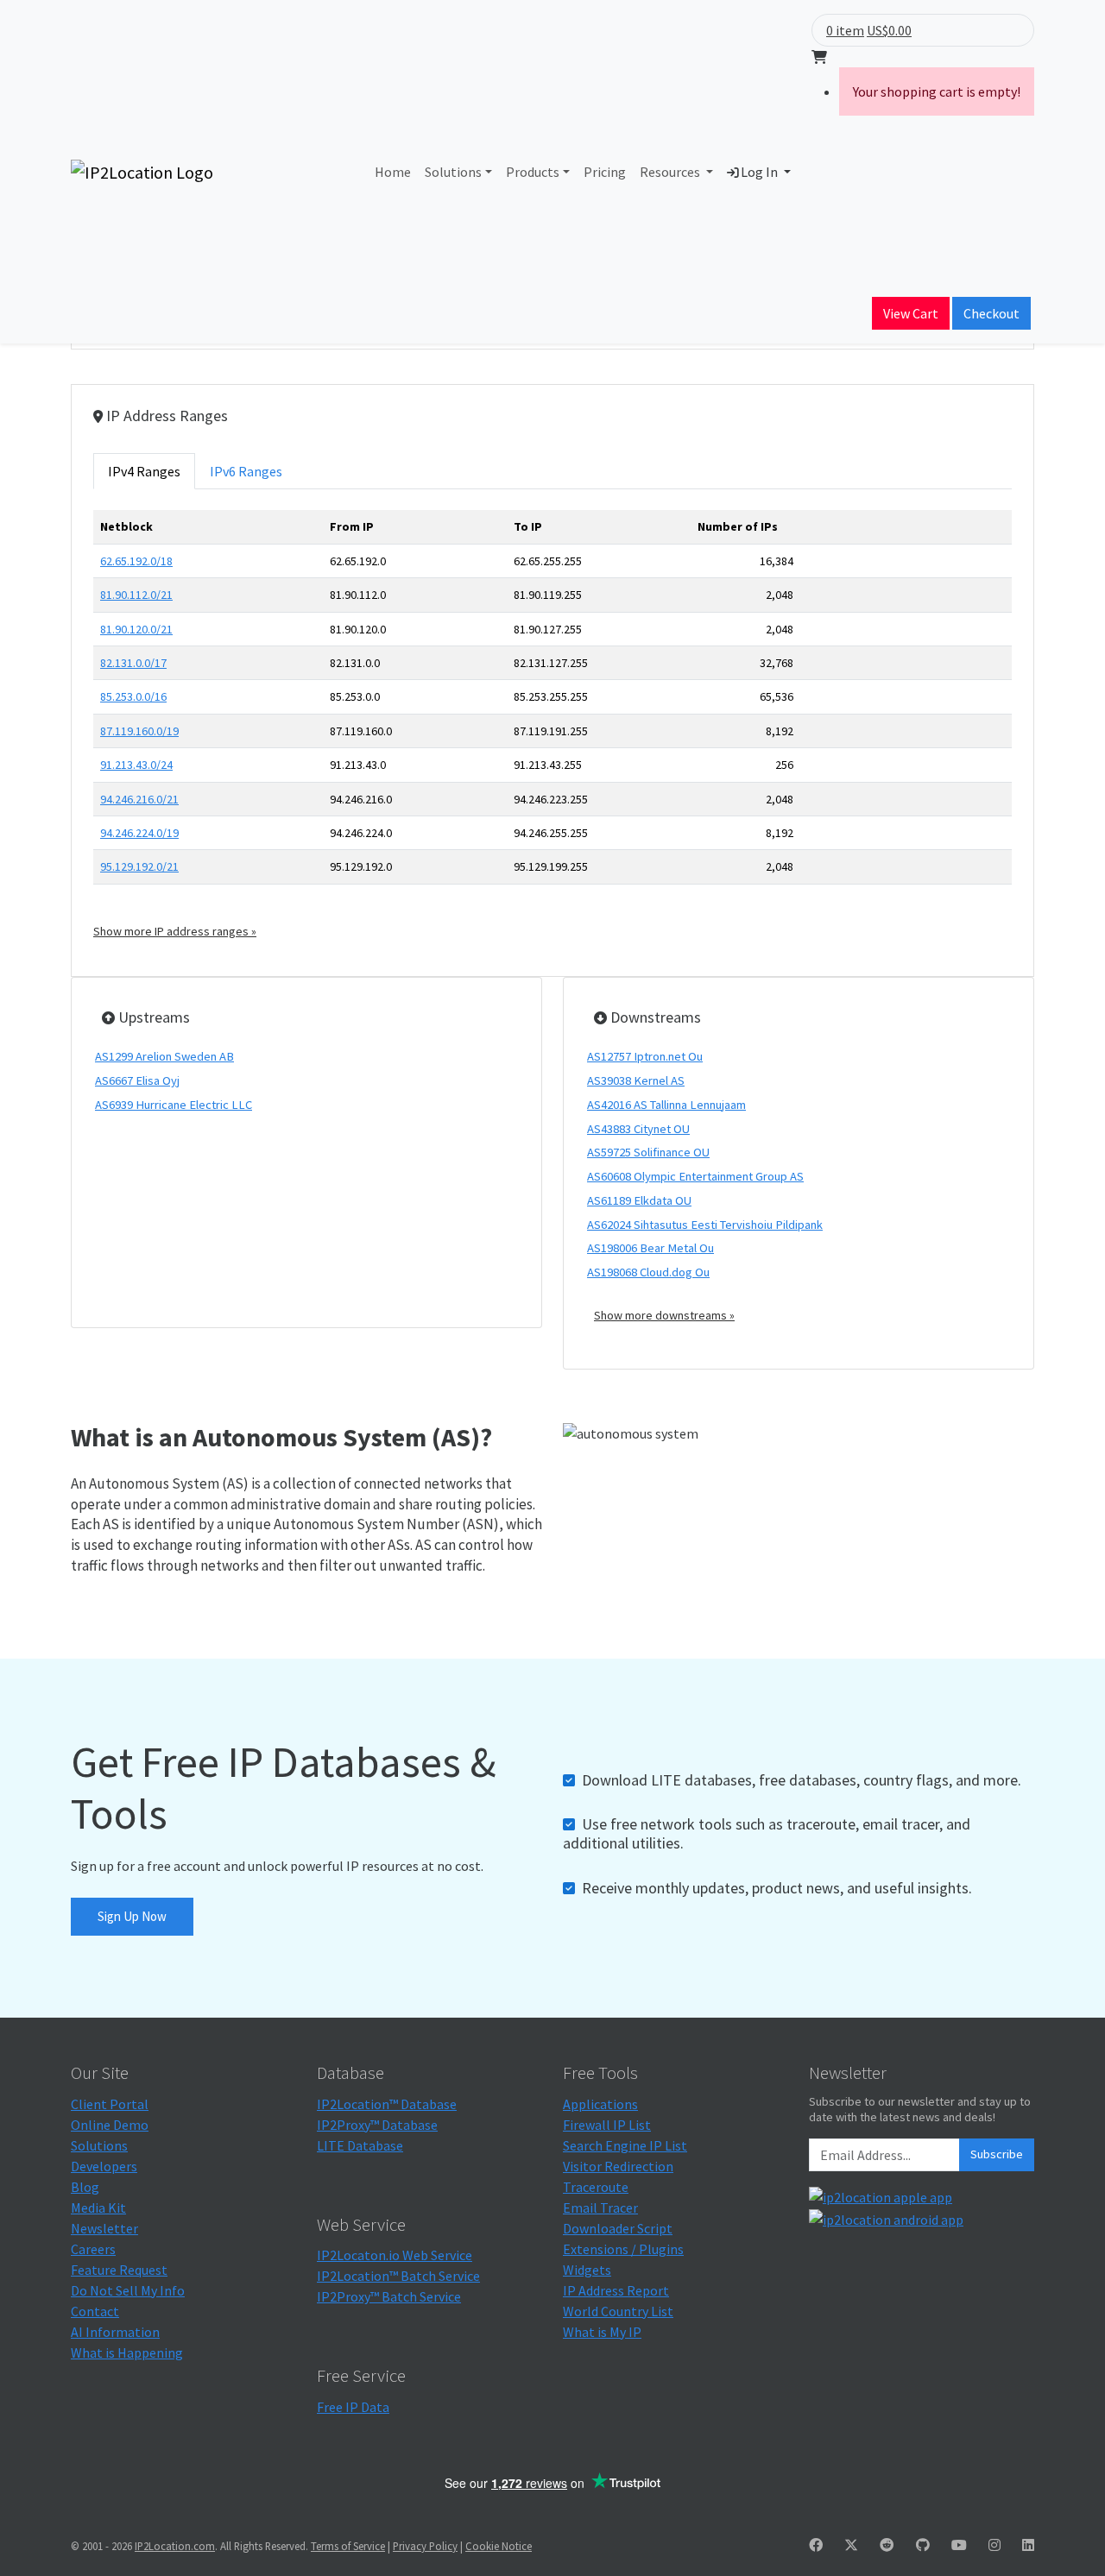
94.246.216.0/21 (139, 799)
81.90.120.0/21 (136, 629)
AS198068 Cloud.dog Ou (648, 1272)
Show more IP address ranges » (175, 931)
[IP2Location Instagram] (994, 2545)
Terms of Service (348, 2546)
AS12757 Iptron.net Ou (645, 1056)
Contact (95, 2311)
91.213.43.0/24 (136, 765)
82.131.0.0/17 (133, 663)
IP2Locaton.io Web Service (395, 2255)
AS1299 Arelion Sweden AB (164, 1056)
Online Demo (110, 2125)
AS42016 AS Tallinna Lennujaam (666, 1105)
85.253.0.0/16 (133, 696)
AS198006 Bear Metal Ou (650, 1248)
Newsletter (104, 2228)
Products (533, 172)
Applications (600, 2104)
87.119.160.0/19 (139, 731)
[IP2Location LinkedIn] (1028, 2545)
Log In (759, 172)
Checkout (991, 313)
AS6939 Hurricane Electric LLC (174, 1105)
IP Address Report (616, 2290)
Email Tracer (600, 2208)
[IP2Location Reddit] (887, 2545)
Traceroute (596, 2187)
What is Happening (127, 2352)
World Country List (618, 2311)
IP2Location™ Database (387, 2104)
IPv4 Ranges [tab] (144, 471)
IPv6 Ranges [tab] (246, 471)
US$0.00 (889, 30)
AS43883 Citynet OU (638, 1129)
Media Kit (98, 2208)
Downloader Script (618, 2228)
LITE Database (360, 2145)
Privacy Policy (425, 2546)
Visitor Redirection (618, 2166)
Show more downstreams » (664, 1315)
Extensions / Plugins (623, 2249)
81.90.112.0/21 (136, 595)
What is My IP (602, 2332)
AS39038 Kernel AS (636, 1080)
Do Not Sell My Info (128, 2290)
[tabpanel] (552, 725)
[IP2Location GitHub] (923, 2545)
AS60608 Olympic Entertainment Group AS (695, 1176)
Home (393, 172)
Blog (85, 2187)
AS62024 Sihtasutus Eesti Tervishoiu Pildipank (705, 1225)
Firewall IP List (607, 2125)
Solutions (453, 172)
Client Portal (110, 2104)
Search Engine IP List (625, 2145)
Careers (93, 2249)
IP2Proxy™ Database (377, 2125)
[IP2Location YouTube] (959, 2545)
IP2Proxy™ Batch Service (389, 2296)
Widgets (587, 2270)
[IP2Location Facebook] (816, 2545)
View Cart (911, 313)
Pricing (605, 172)
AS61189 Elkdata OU (639, 1200)
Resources (671, 172)
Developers (104, 2166)
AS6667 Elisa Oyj (137, 1080)
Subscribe (997, 2154)
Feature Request (119, 2270)
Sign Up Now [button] (132, 1916)
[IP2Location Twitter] (851, 2545)
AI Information (115, 2332)
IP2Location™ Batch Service (398, 2276)
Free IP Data (353, 2407)
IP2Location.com (175, 2546)
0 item (845, 30)
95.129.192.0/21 (139, 866)
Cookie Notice (499, 2546)
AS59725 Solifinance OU (648, 1152)
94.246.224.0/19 (139, 833)
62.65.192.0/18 (136, 561)
